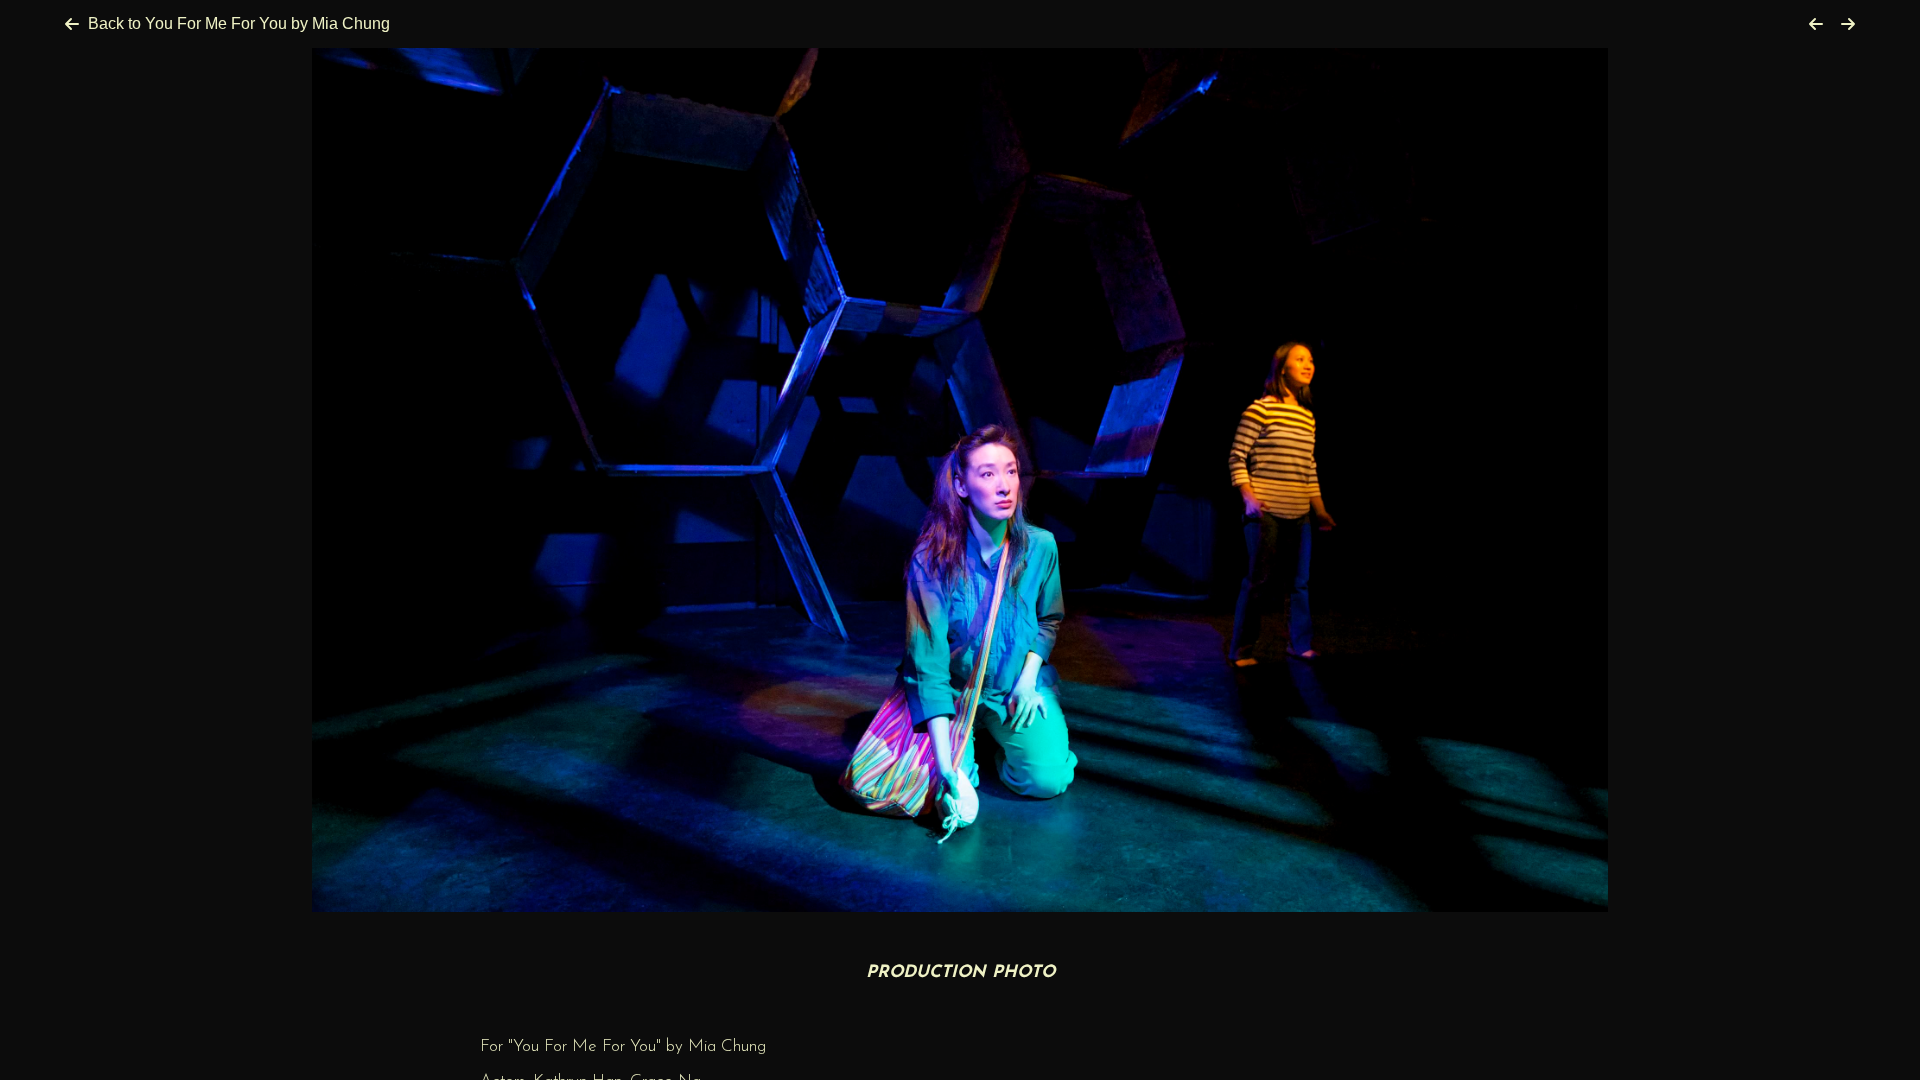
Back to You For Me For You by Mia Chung (239, 23)
